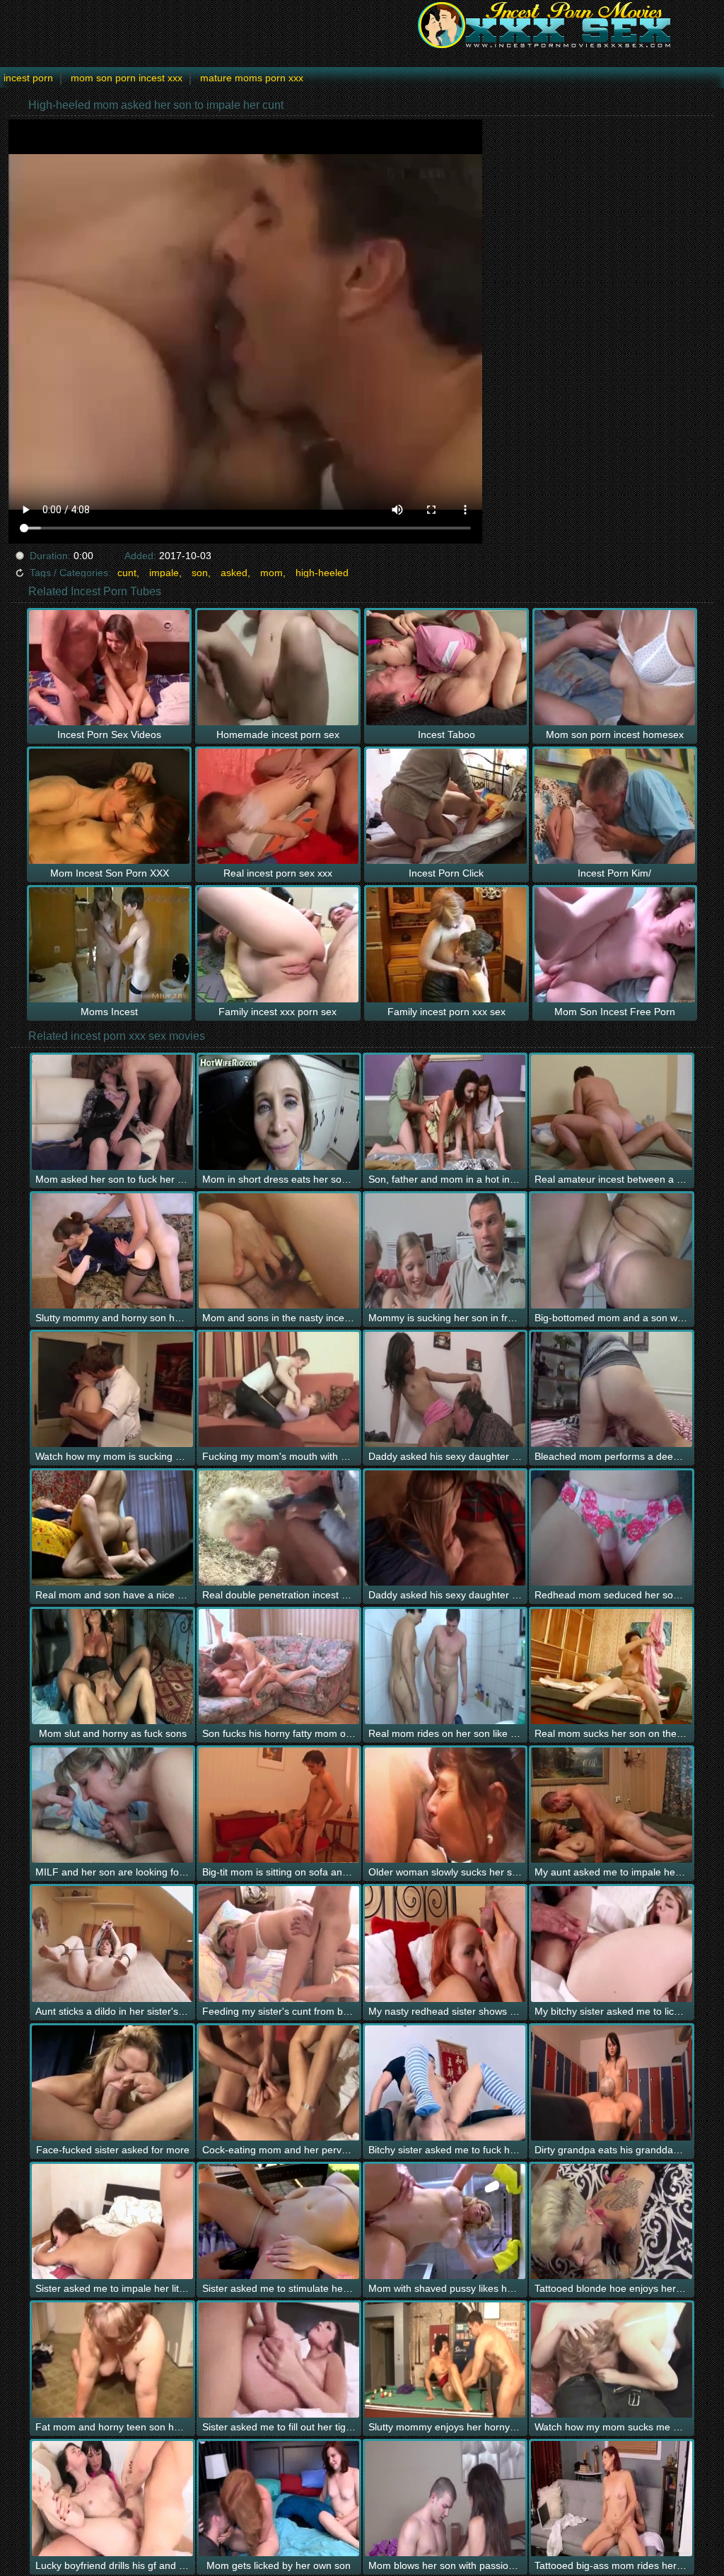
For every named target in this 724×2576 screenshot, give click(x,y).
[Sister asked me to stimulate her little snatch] (279, 2221)
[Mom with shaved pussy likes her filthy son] (445, 2221)
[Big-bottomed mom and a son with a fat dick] (611, 1251)
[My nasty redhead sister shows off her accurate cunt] (445, 1944)
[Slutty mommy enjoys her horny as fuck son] (445, 2360)
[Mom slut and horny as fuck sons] (112, 1667)
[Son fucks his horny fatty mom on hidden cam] (279, 1667)
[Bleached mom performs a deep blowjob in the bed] (611, 1389)
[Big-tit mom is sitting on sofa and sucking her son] (279, 1805)
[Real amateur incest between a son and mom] (611, 1112)
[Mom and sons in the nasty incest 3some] (279, 1251)
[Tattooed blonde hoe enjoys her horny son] (611, 2221)
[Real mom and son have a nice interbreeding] (112, 1528)
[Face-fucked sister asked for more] (112, 2083)
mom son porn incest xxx (127, 78)
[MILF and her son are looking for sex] (112, 1805)
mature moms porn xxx (252, 78)
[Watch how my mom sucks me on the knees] (611, 2360)
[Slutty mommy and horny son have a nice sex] (112, 1251)
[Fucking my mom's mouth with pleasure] (279, 1389)
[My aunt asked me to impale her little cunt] (611, 1805)
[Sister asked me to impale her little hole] (112, 2221)
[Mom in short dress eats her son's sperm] (279, 1112)
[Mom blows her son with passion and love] (445, 2499)
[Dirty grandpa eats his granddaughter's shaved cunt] (611, 2083)
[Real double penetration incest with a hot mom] (279, 1528)
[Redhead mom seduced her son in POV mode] (611, 1528)
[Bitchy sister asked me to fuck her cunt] (445, 2083)
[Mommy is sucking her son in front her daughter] (445, 1251)
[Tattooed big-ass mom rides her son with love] (611, 2499)
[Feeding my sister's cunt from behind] (279, 1944)
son (200, 573)
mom (271, 573)
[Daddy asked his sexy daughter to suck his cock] (445, 1528)
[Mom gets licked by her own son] (279, 2499)
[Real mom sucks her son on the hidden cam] (611, 1667)
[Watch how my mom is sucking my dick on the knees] (112, 1389)
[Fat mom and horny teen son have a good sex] (112, 2360)
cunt (127, 573)
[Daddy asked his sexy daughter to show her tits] (445, 1389)
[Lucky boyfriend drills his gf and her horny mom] (112, 2499)
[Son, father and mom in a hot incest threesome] (445, 1112)
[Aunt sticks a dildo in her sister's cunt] (112, 1944)
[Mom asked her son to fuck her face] (112, 1112)
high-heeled (322, 573)
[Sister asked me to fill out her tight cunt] (279, 2360)
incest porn (28, 78)
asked (234, 573)
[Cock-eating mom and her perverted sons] (279, 2083)
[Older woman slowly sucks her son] (445, 1805)
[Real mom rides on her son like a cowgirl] (445, 1667)
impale (164, 573)
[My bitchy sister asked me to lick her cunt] (611, 1944)
